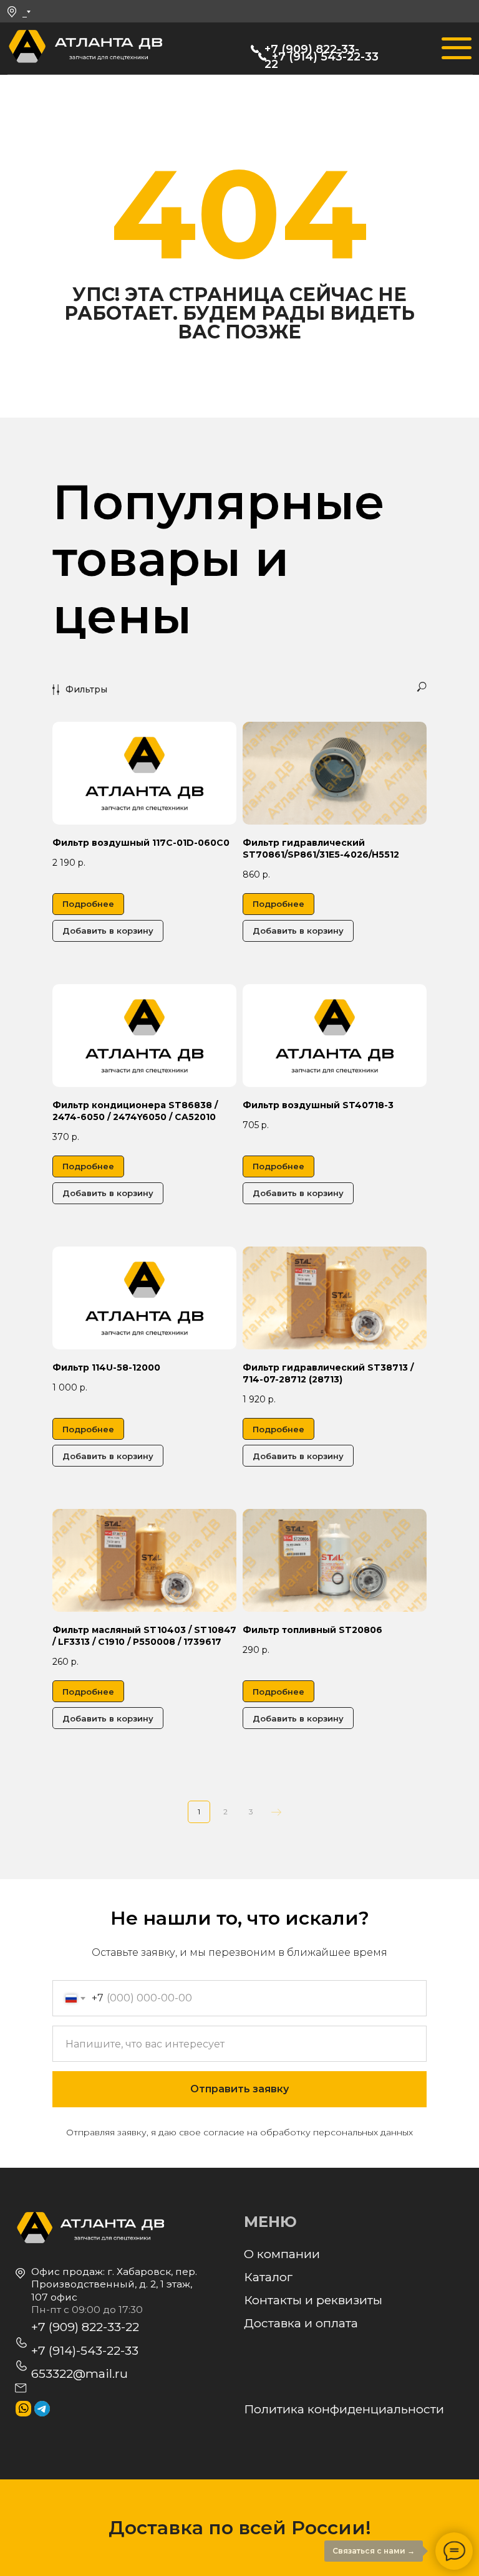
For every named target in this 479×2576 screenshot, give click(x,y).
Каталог (268, 2277)
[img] (27, 48)
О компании (282, 2254)
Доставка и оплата (301, 2323)
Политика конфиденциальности (344, 2409)
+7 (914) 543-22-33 (325, 57)
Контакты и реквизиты (313, 2300)
